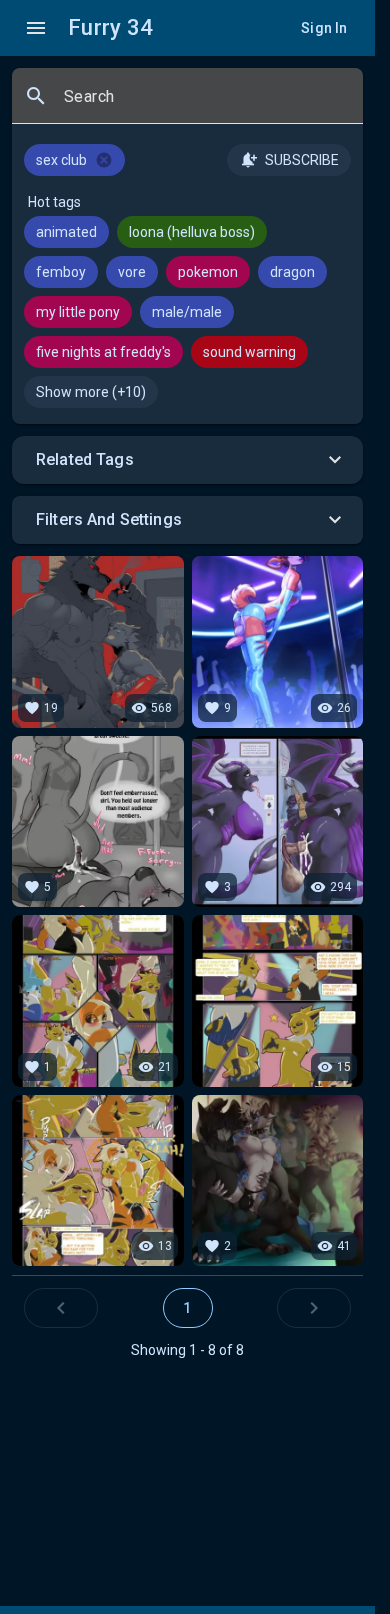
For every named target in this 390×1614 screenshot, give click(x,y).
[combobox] (205, 104)
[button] (187, 460)
